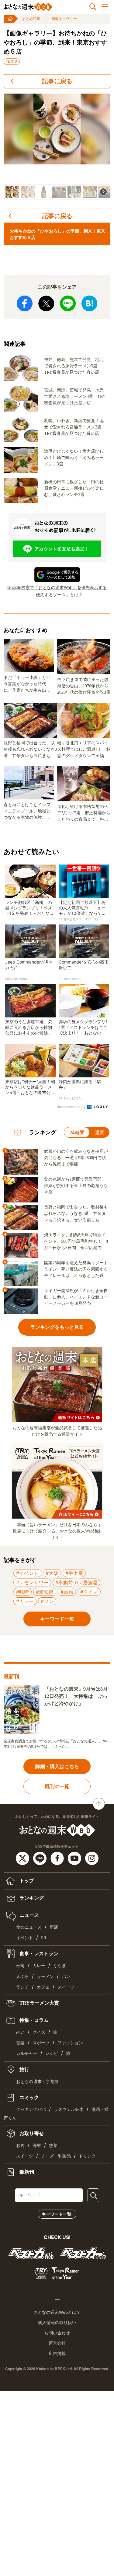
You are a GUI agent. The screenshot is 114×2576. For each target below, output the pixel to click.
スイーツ (66, 1987)
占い (20, 2032)
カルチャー (27, 2054)
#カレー (25, 1601)
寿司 (20, 1966)
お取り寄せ (31, 2133)
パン (66, 1977)
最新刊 (26, 2172)
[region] (57, 147)
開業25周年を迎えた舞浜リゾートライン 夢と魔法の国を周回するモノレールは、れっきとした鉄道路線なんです (76, 1270)
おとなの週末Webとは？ (57, 2312)
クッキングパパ (31, 2110)
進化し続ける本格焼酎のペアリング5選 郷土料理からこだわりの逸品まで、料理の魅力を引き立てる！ (84, 813)
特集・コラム (33, 2020)
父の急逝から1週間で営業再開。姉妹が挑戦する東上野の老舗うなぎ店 (76, 1186)
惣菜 (53, 2146)
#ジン (47, 1601)
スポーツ (41, 2043)
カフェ (43, 1987)
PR (44, 1938)
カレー (39, 1966)
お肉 (20, 2146)
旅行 (24, 2069)
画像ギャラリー (64, 19)
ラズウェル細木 (69, 2110)
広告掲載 (57, 2353)
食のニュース (29, 1927)
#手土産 (74, 1573)
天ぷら (22, 1977)
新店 (54, 1927)
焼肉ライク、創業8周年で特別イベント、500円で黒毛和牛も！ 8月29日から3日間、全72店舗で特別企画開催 (76, 1242)
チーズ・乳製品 (56, 2156)
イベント (25, 1938)
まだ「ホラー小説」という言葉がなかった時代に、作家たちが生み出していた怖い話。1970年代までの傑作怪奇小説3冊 (27, 684)
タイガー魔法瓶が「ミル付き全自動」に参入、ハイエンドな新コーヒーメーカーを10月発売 (76, 1297)
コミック (29, 2097)
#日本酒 (12, 61)
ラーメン (45, 1977)
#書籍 (67, 1592)
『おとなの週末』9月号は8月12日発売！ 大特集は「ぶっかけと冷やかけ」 (76, 1696)
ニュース (29, 1915)
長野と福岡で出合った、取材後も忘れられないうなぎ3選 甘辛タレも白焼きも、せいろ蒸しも (30, 750)
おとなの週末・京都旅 (37, 2082)
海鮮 (37, 2146)
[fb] (58, 1858)
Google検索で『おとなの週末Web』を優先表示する (57, 587)
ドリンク (87, 2156)
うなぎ (60, 1966)
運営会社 (57, 2343)
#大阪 (52, 1573)
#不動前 (64, 1582)
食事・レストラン (38, 1954)
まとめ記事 (31, 19)
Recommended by (72, 1107)
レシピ (52, 2054)
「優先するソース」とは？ (57, 595)
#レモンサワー (32, 1582)
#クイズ (89, 1592)
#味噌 (22, 1592)
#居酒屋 (89, 1582)
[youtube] (75, 1858)
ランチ (22, 1987)
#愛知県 (45, 1592)
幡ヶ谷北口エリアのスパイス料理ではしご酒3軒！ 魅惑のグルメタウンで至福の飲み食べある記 (84, 750)
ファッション (70, 2043)
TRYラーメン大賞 (39, 2003)
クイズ (39, 2032)
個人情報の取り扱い (57, 2323)
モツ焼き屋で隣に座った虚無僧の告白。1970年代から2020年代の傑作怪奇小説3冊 (84, 686)
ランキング (31, 1898)
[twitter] (23, 1858)
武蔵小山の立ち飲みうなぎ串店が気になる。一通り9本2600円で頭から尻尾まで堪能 (76, 1158)
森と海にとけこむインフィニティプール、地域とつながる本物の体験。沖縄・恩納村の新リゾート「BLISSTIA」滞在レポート (28, 812)
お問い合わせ (57, 2333)
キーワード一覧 (57, 2214)
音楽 (20, 2043)
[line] (41, 1858)
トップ (26, 1881)
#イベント (27, 1573)
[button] (12, 192)
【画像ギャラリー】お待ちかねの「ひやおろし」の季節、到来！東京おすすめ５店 (55, 42)
